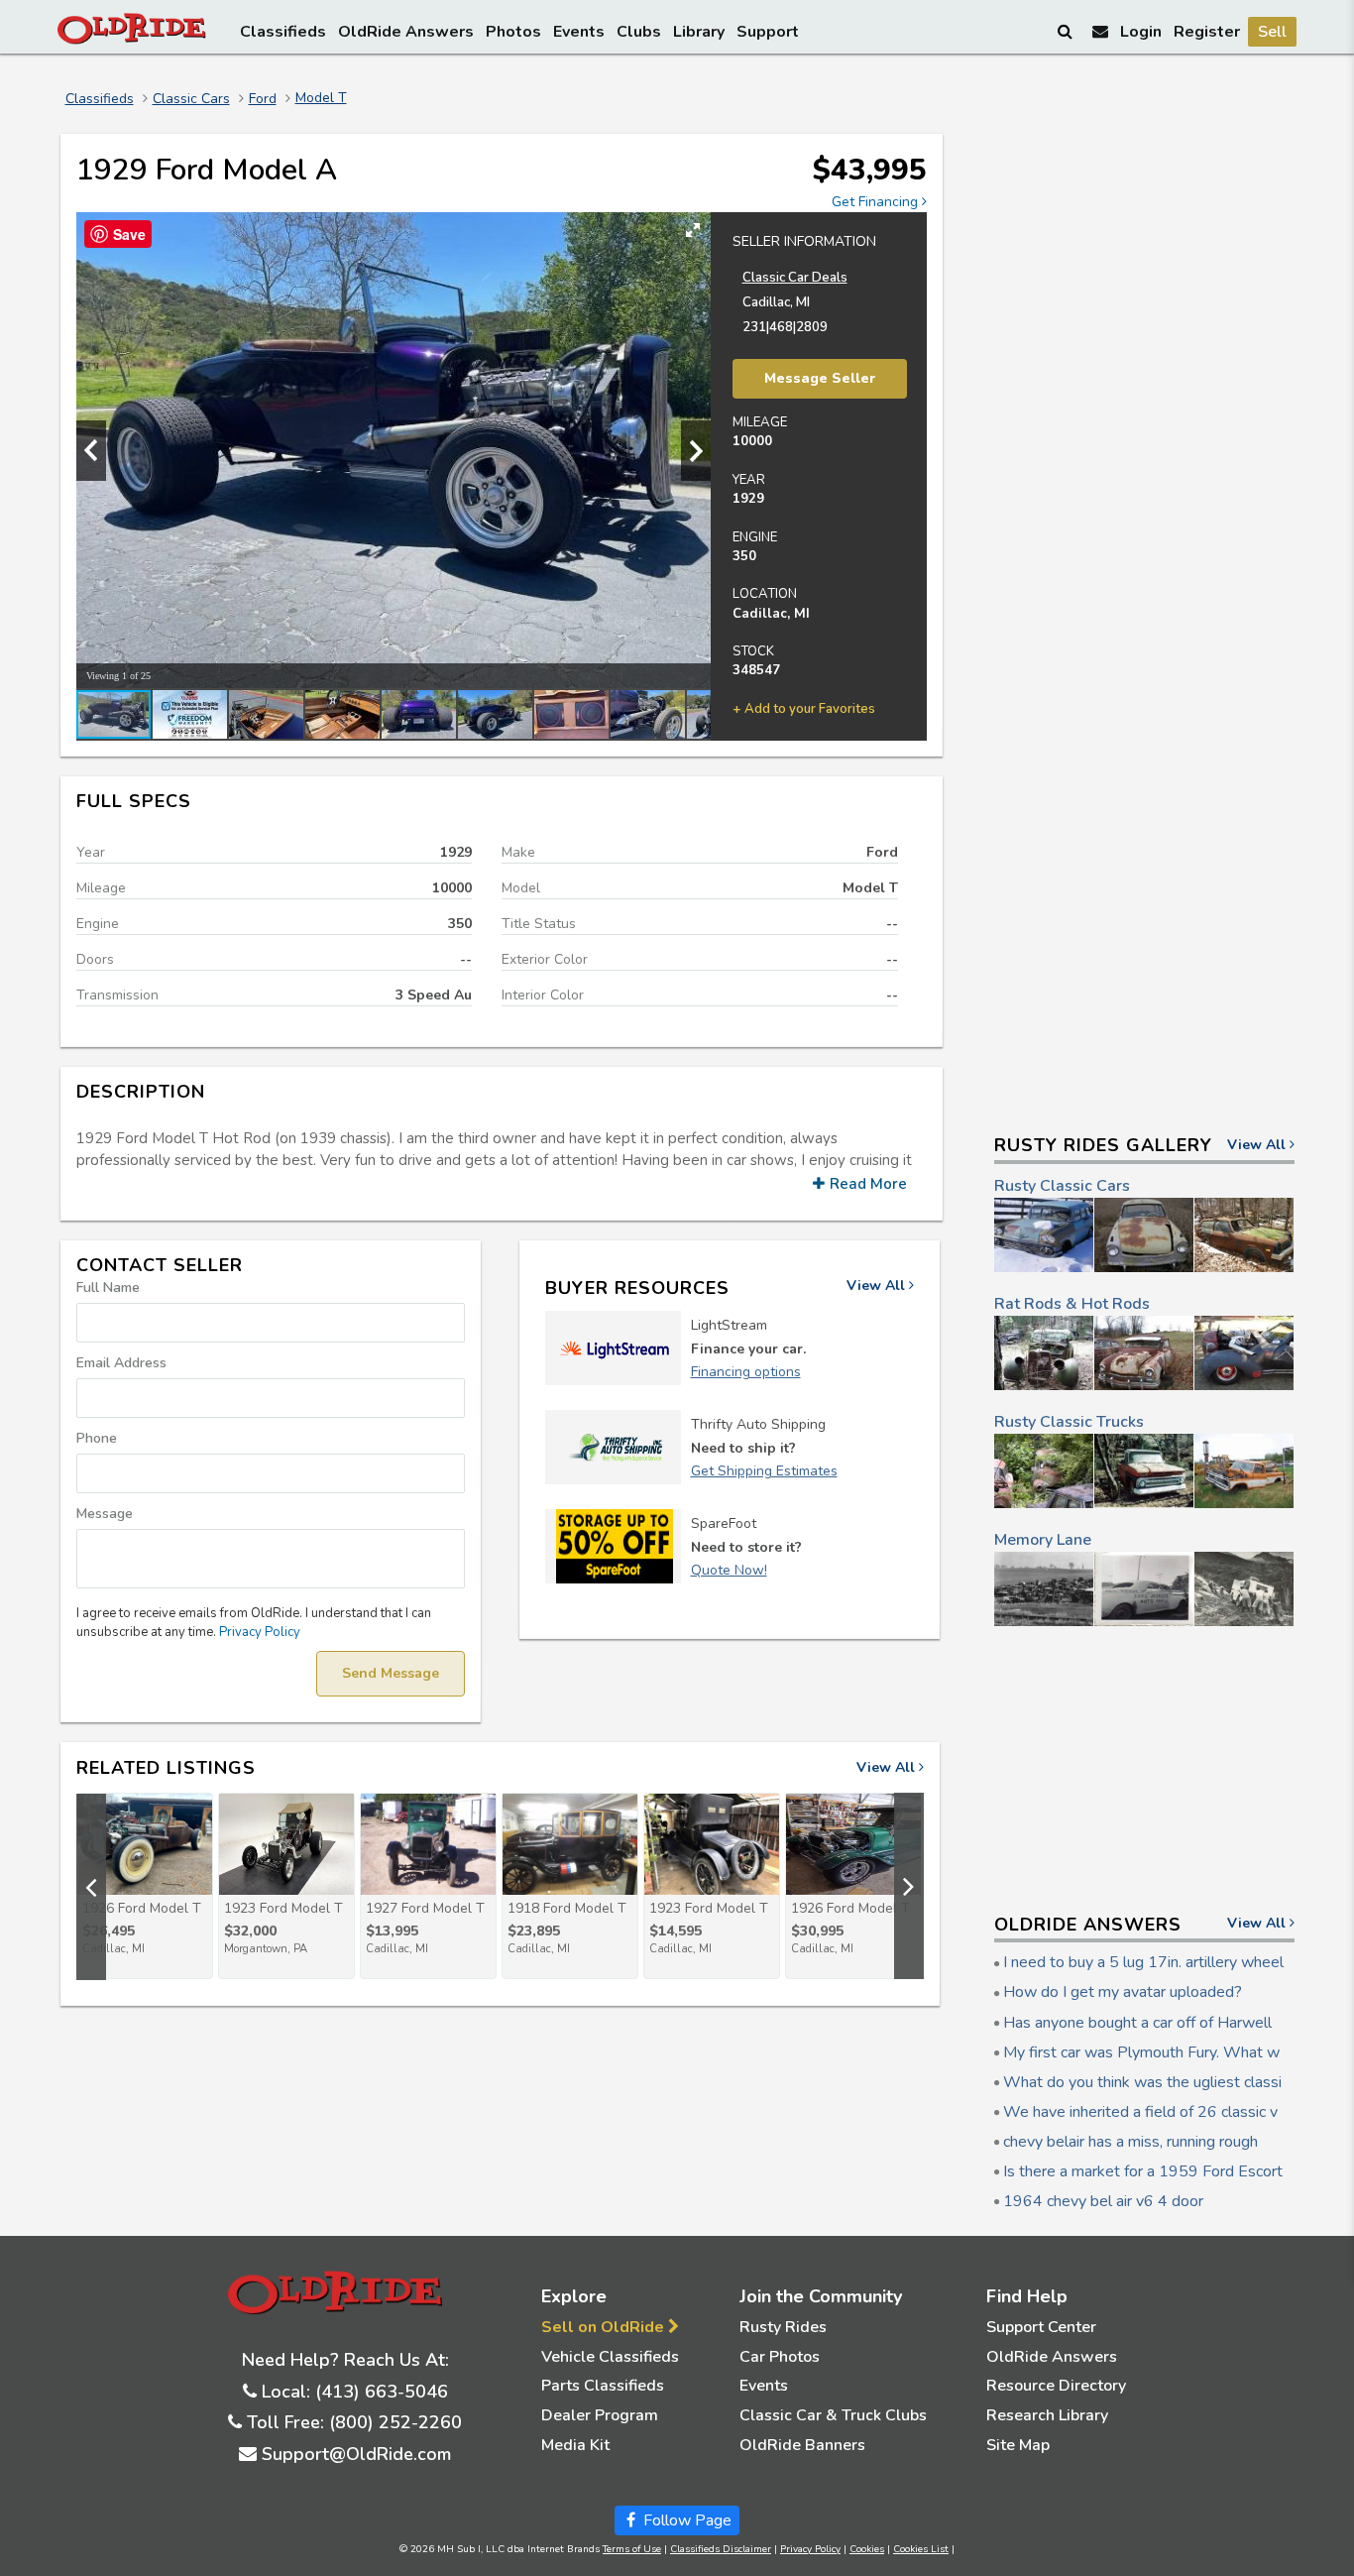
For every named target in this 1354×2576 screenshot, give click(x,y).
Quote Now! (729, 1570)
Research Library (1047, 2415)
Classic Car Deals (795, 278)
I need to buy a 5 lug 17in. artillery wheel (1143, 1962)
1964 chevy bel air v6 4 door (1103, 2201)
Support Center (1041, 2327)
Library (699, 32)
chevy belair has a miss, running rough (1130, 2142)
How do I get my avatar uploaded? (1123, 1992)
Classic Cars (191, 99)
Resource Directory (1056, 2386)
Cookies (867, 2549)
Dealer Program (600, 2415)
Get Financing (877, 202)
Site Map (1018, 2445)
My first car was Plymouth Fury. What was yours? (1174, 2052)
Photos (513, 32)
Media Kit (575, 2445)
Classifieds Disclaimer (721, 2549)
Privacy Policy (260, 1632)
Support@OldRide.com (356, 2454)
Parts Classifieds (603, 2386)
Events (579, 32)
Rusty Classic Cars (1062, 1186)
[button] (693, 230)
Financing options (746, 1372)
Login (1141, 32)
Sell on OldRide (605, 2327)
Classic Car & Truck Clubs (833, 2415)
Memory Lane (1043, 1540)
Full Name (108, 1288)
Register (1207, 32)
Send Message (391, 1673)
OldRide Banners (802, 2445)
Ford (263, 99)
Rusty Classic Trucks (1069, 1422)
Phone (97, 1438)
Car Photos (780, 2357)
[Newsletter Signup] (1100, 31)
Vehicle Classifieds (610, 2357)
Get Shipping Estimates (764, 1471)
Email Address (121, 1363)
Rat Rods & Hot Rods (1072, 1304)
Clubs (639, 32)
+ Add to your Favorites (804, 709)
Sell (1272, 32)
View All (878, 1286)
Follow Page (685, 2520)
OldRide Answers (406, 32)
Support (768, 32)
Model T (321, 98)
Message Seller (820, 378)
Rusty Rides (783, 2327)
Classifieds (283, 32)
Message (105, 1514)
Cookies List (921, 2549)
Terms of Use (632, 2549)
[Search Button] (1067, 31)
